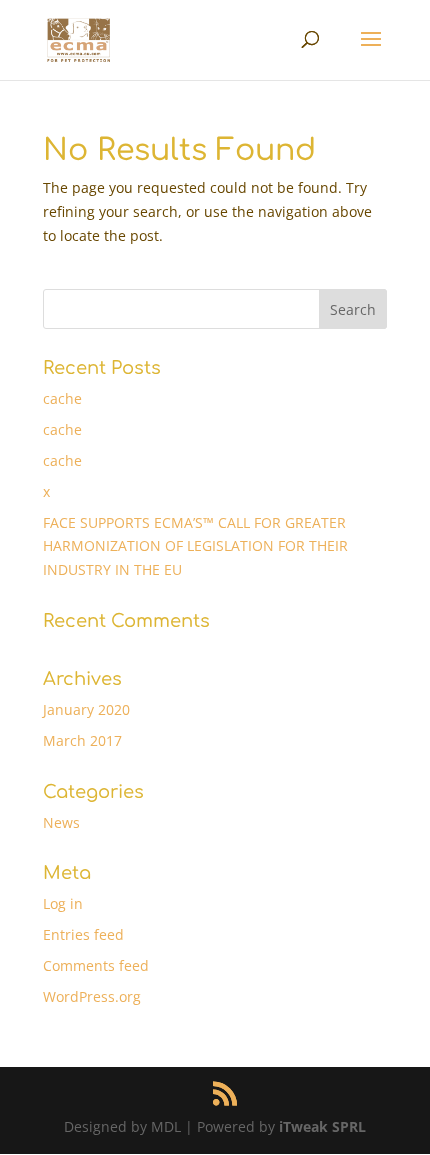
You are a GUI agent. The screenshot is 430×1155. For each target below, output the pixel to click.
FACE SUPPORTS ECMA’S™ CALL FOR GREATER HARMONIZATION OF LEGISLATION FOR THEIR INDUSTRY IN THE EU (195, 546)
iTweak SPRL (322, 1126)
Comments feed (96, 965)
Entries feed (83, 934)
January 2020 (86, 709)
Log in (63, 903)
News (61, 822)
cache (62, 398)
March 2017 (82, 740)
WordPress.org (92, 996)
